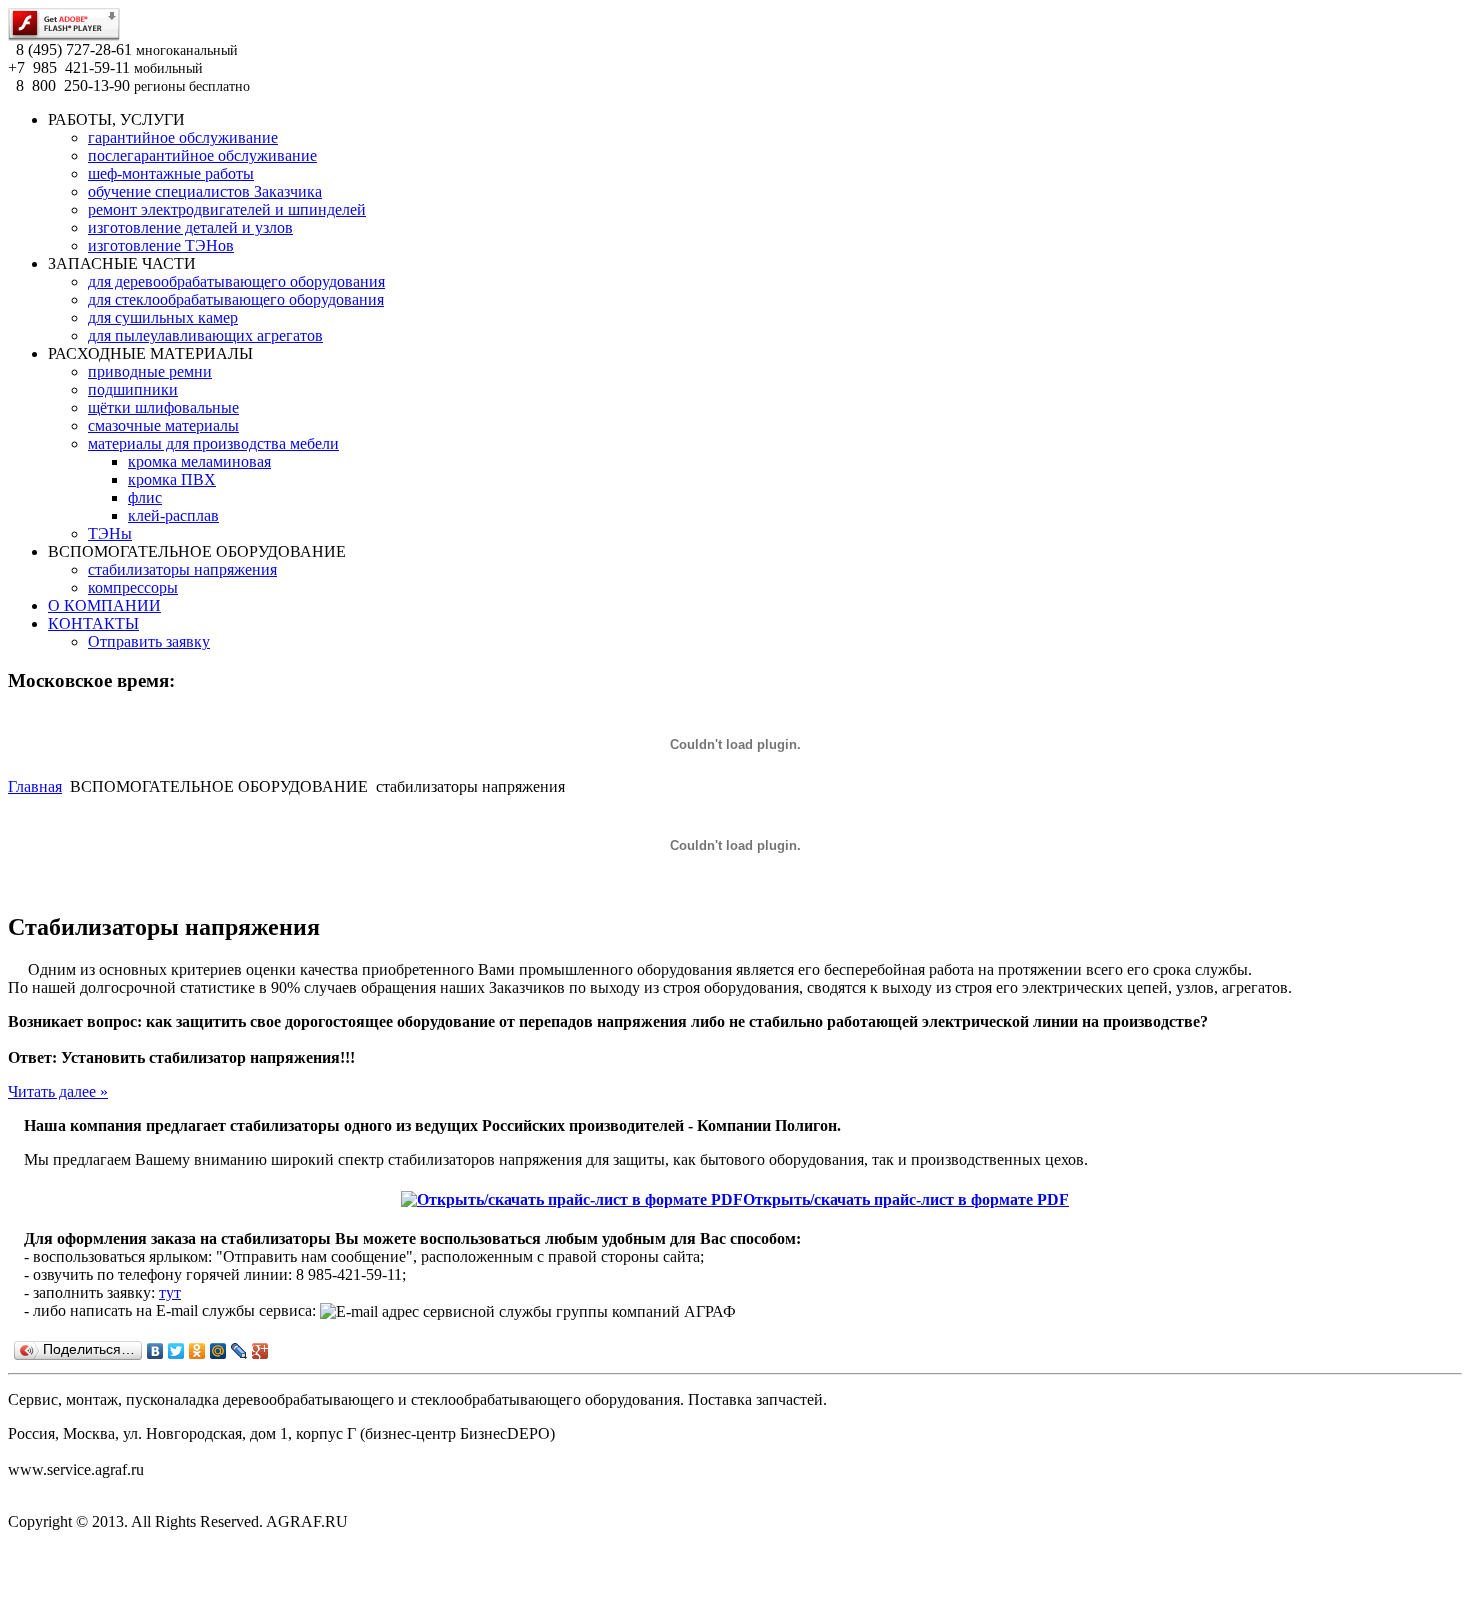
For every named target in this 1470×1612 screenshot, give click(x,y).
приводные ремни (150, 371)
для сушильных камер (163, 317)
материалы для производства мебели (213, 443)
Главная (35, 786)
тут (170, 1292)
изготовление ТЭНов (161, 245)
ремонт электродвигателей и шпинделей (227, 209)
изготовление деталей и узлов (190, 227)
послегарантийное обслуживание (202, 155)
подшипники (133, 389)
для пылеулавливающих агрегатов (205, 335)
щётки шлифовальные (163, 407)
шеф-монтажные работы (171, 173)
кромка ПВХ (172, 479)
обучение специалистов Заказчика (205, 191)
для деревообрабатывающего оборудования (236, 281)
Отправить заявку (149, 641)
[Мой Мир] (218, 1351)
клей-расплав (173, 515)
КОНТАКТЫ (93, 623)
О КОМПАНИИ (104, 605)
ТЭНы (110, 533)
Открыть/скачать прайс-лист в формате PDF (906, 1199)
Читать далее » (58, 1091)
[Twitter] (176, 1351)
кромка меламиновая (199, 461)
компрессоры (133, 587)
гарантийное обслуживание (183, 137)
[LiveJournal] (239, 1351)
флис (145, 497)
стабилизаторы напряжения (182, 569)
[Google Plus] (260, 1351)
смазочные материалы (163, 425)
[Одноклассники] (197, 1351)
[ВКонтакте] (155, 1351)
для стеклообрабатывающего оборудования (236, 299)
